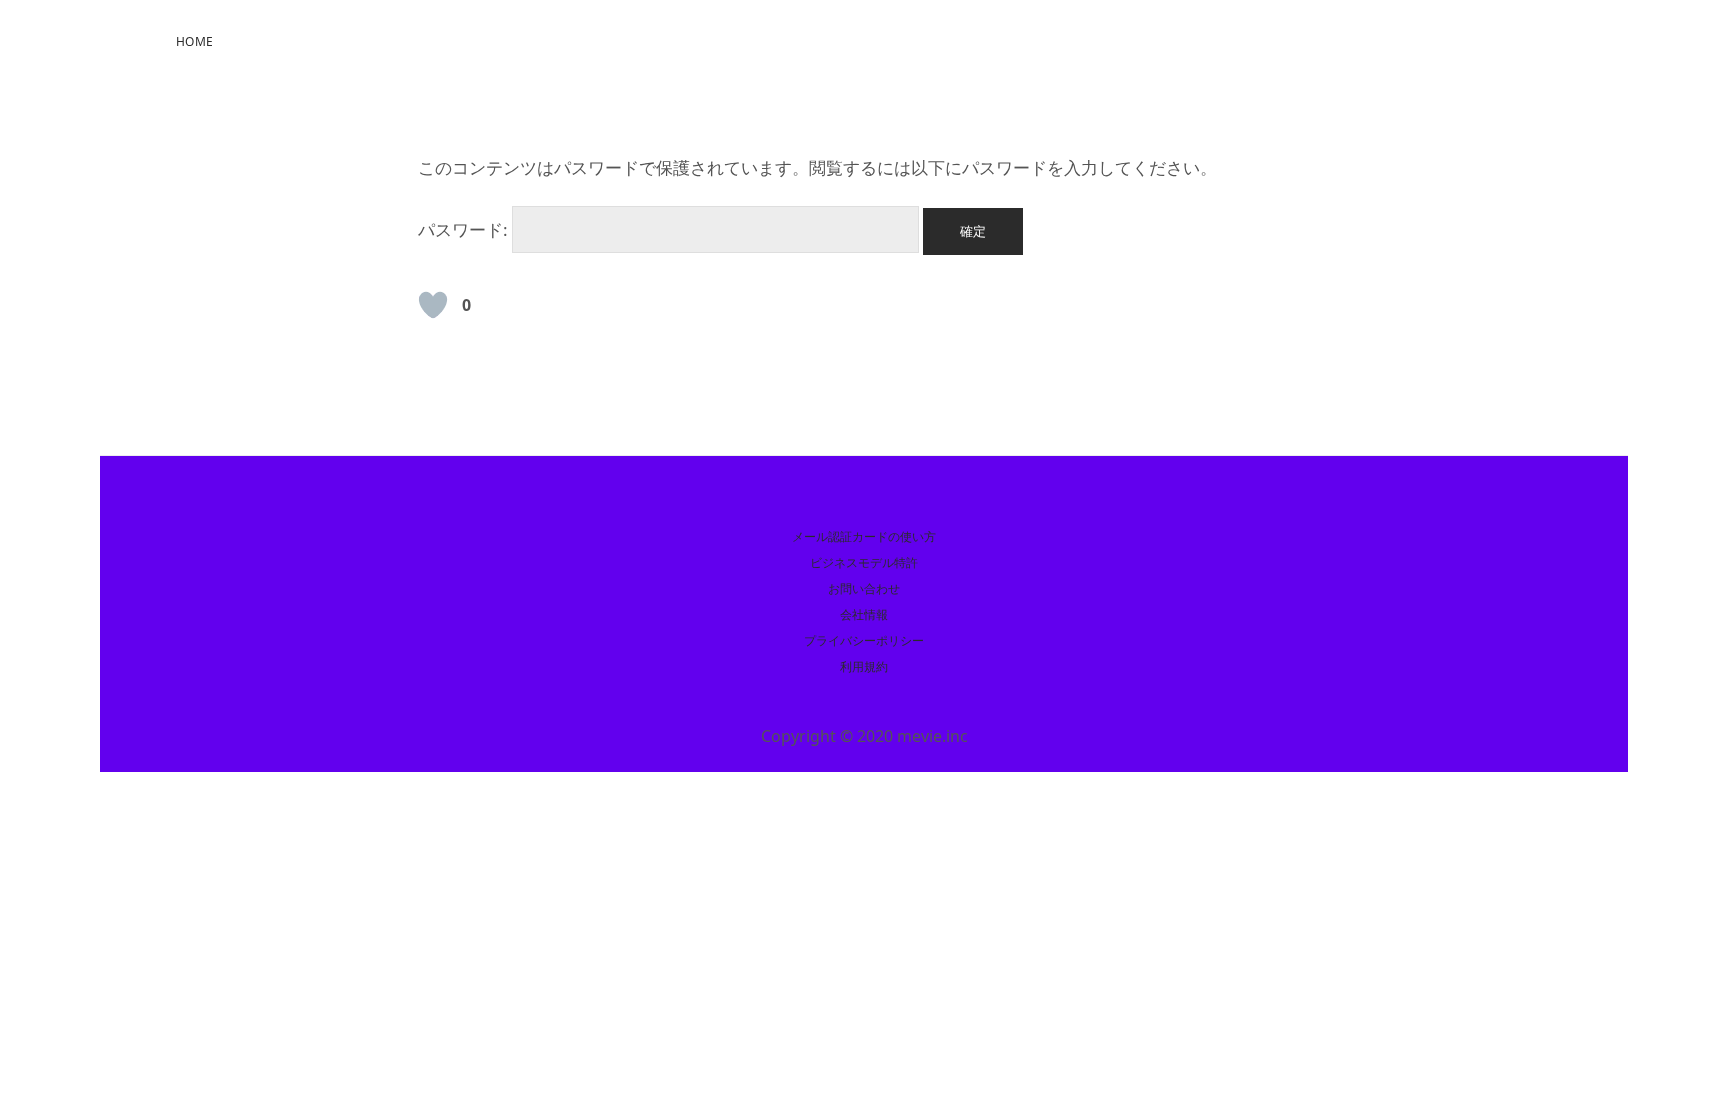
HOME (194, 41)
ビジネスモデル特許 (864, 562)
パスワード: (465, 229)
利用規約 (864, 666)
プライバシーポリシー (864, 640)
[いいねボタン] (433, 305)
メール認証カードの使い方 (864, 536)
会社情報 (864, 614)
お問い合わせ (864, 588)
